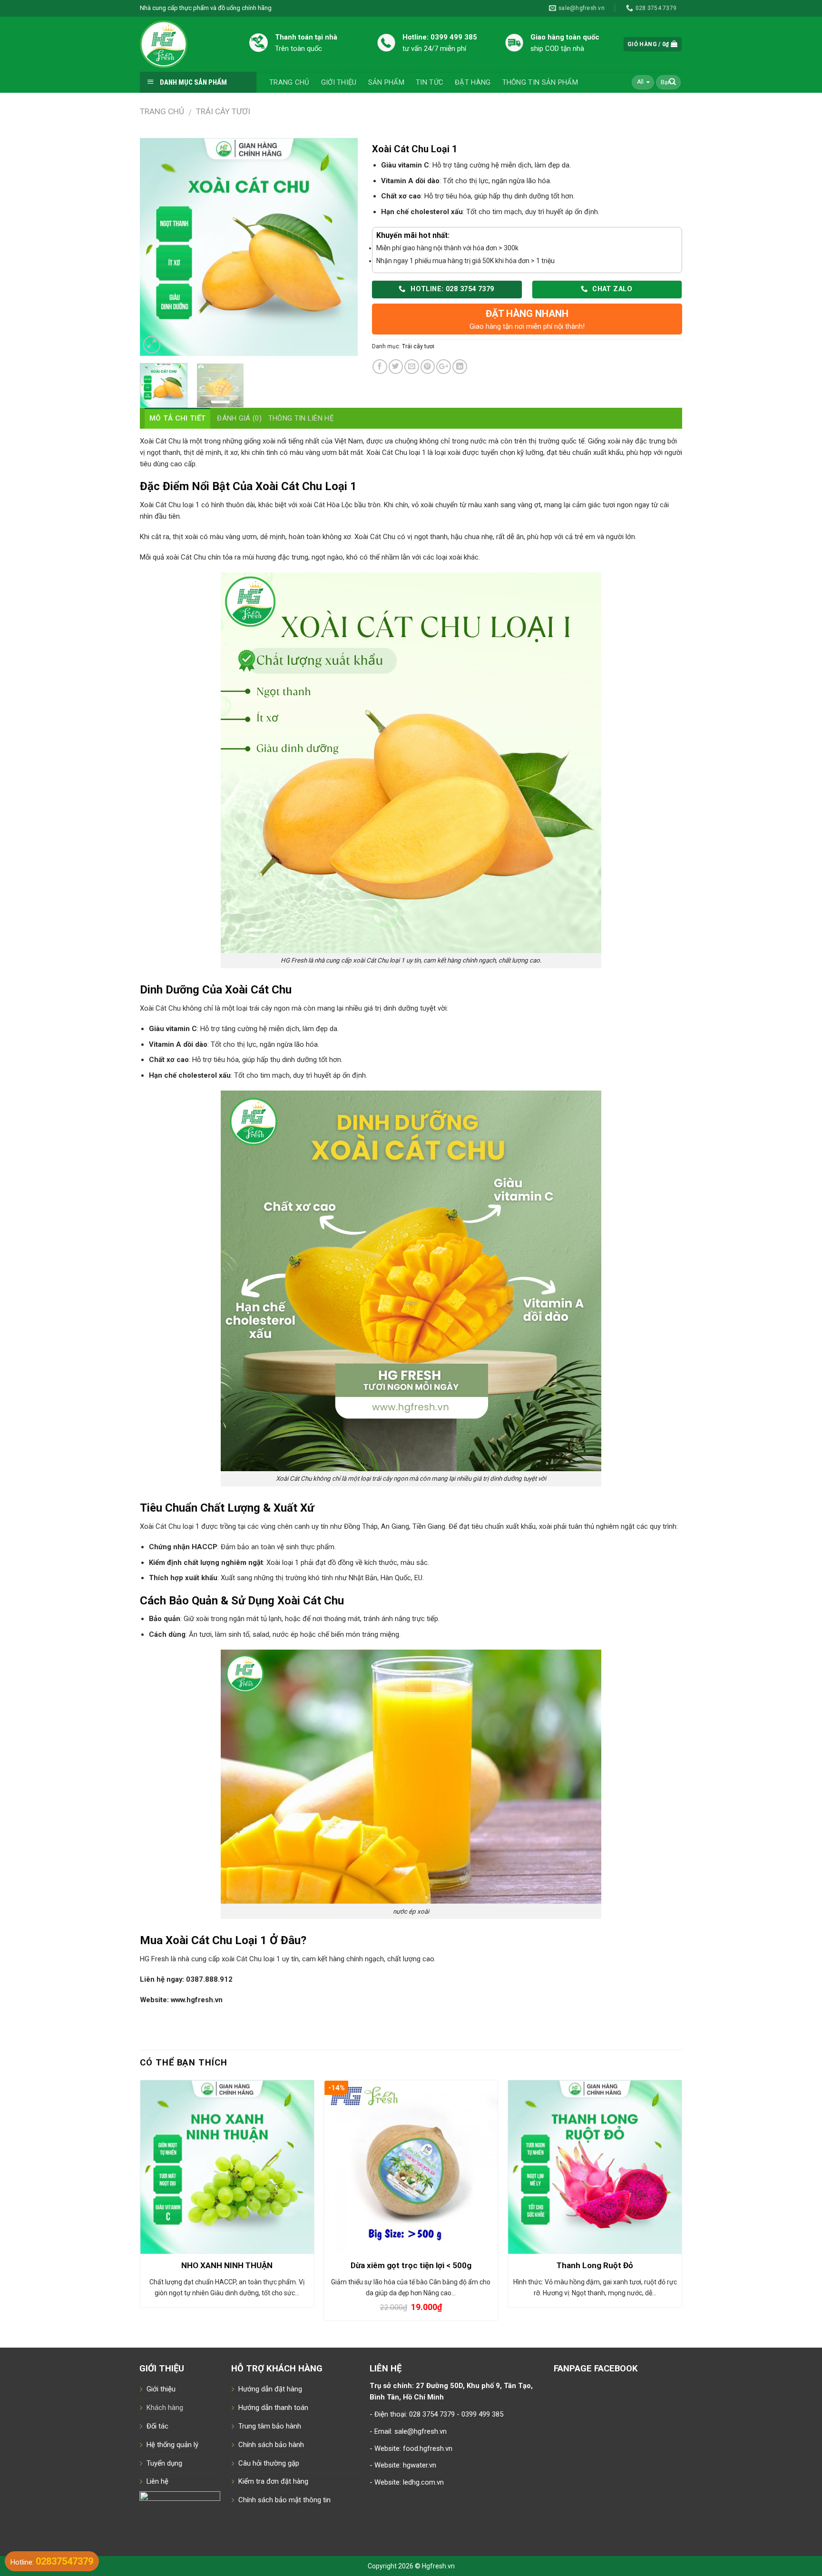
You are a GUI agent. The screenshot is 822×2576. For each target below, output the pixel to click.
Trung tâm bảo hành (270, 2426)
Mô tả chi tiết (177, 418)
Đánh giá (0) (239, 418)
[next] (341, 247)
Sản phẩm (386, 82)
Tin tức (430, 82)
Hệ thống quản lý (172, 2445)
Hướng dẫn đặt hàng (270, 2389)
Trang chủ (289, 82)
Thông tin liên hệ (301, 418)
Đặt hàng (473, 82)
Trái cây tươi (223, 111)
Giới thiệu (339, 82)
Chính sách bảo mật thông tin (284, 2500)
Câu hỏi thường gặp (269, 2463)
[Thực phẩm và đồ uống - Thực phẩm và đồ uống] (187, 44)
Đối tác (157, 2426)
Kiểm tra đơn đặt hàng (273, 2481)
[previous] (156, 247)
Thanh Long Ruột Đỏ (595, 2265)
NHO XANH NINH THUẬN (227, 2265)
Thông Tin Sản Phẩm (540, 82)
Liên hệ (157, 2481)
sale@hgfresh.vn (421, 2431)
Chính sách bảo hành (271, 2445)
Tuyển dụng (164, 2463)
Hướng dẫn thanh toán (273, 2408)
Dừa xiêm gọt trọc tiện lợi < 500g (411, 2265)
